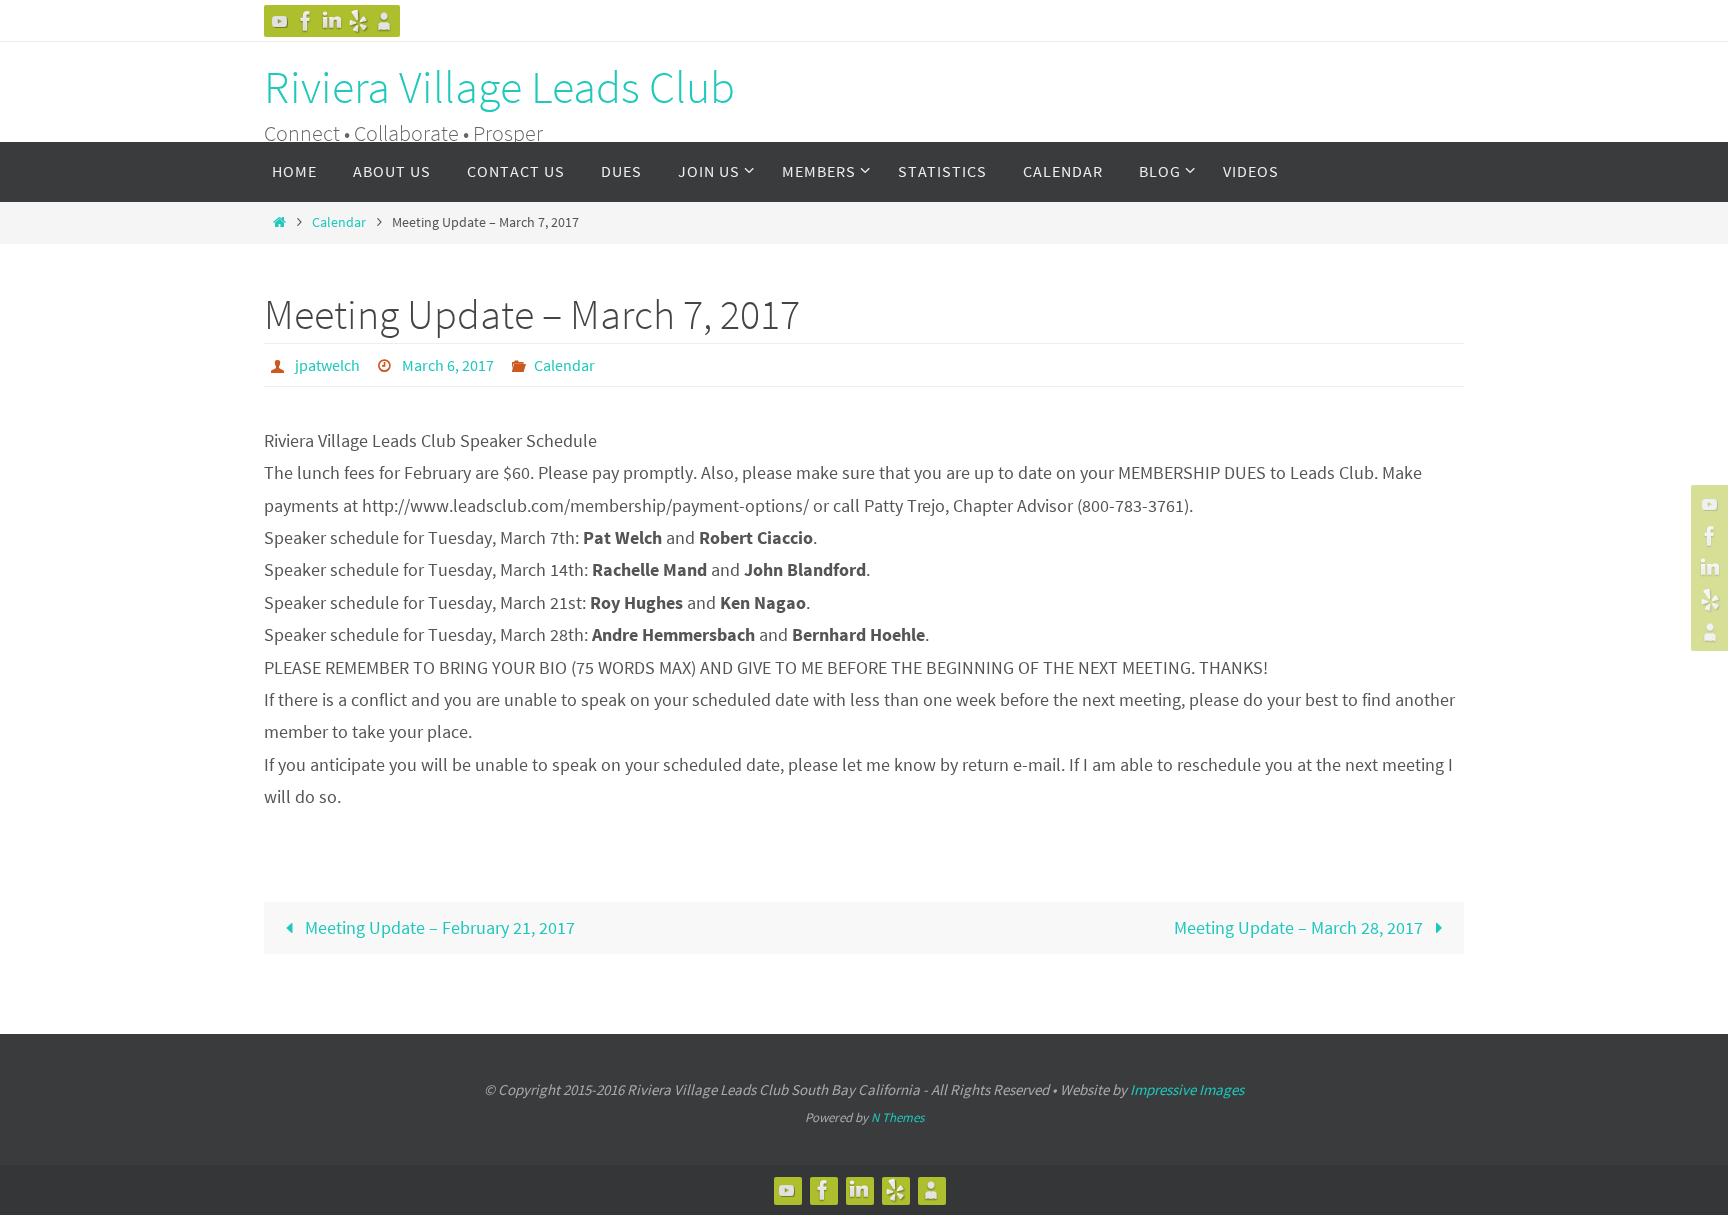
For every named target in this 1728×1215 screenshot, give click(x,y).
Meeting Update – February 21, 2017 (438, 927)
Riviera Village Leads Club (499, 87)
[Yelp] (358, 21)
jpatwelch (327, 365)
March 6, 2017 (448, 365)
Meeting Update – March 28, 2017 (1300, 927)
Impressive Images (1187, 1089)
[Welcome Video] (280, 21)
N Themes (897, 1117)
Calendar (339, 222)
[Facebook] (306, 21)
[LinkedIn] (332, 21)
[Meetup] (384, 21)
